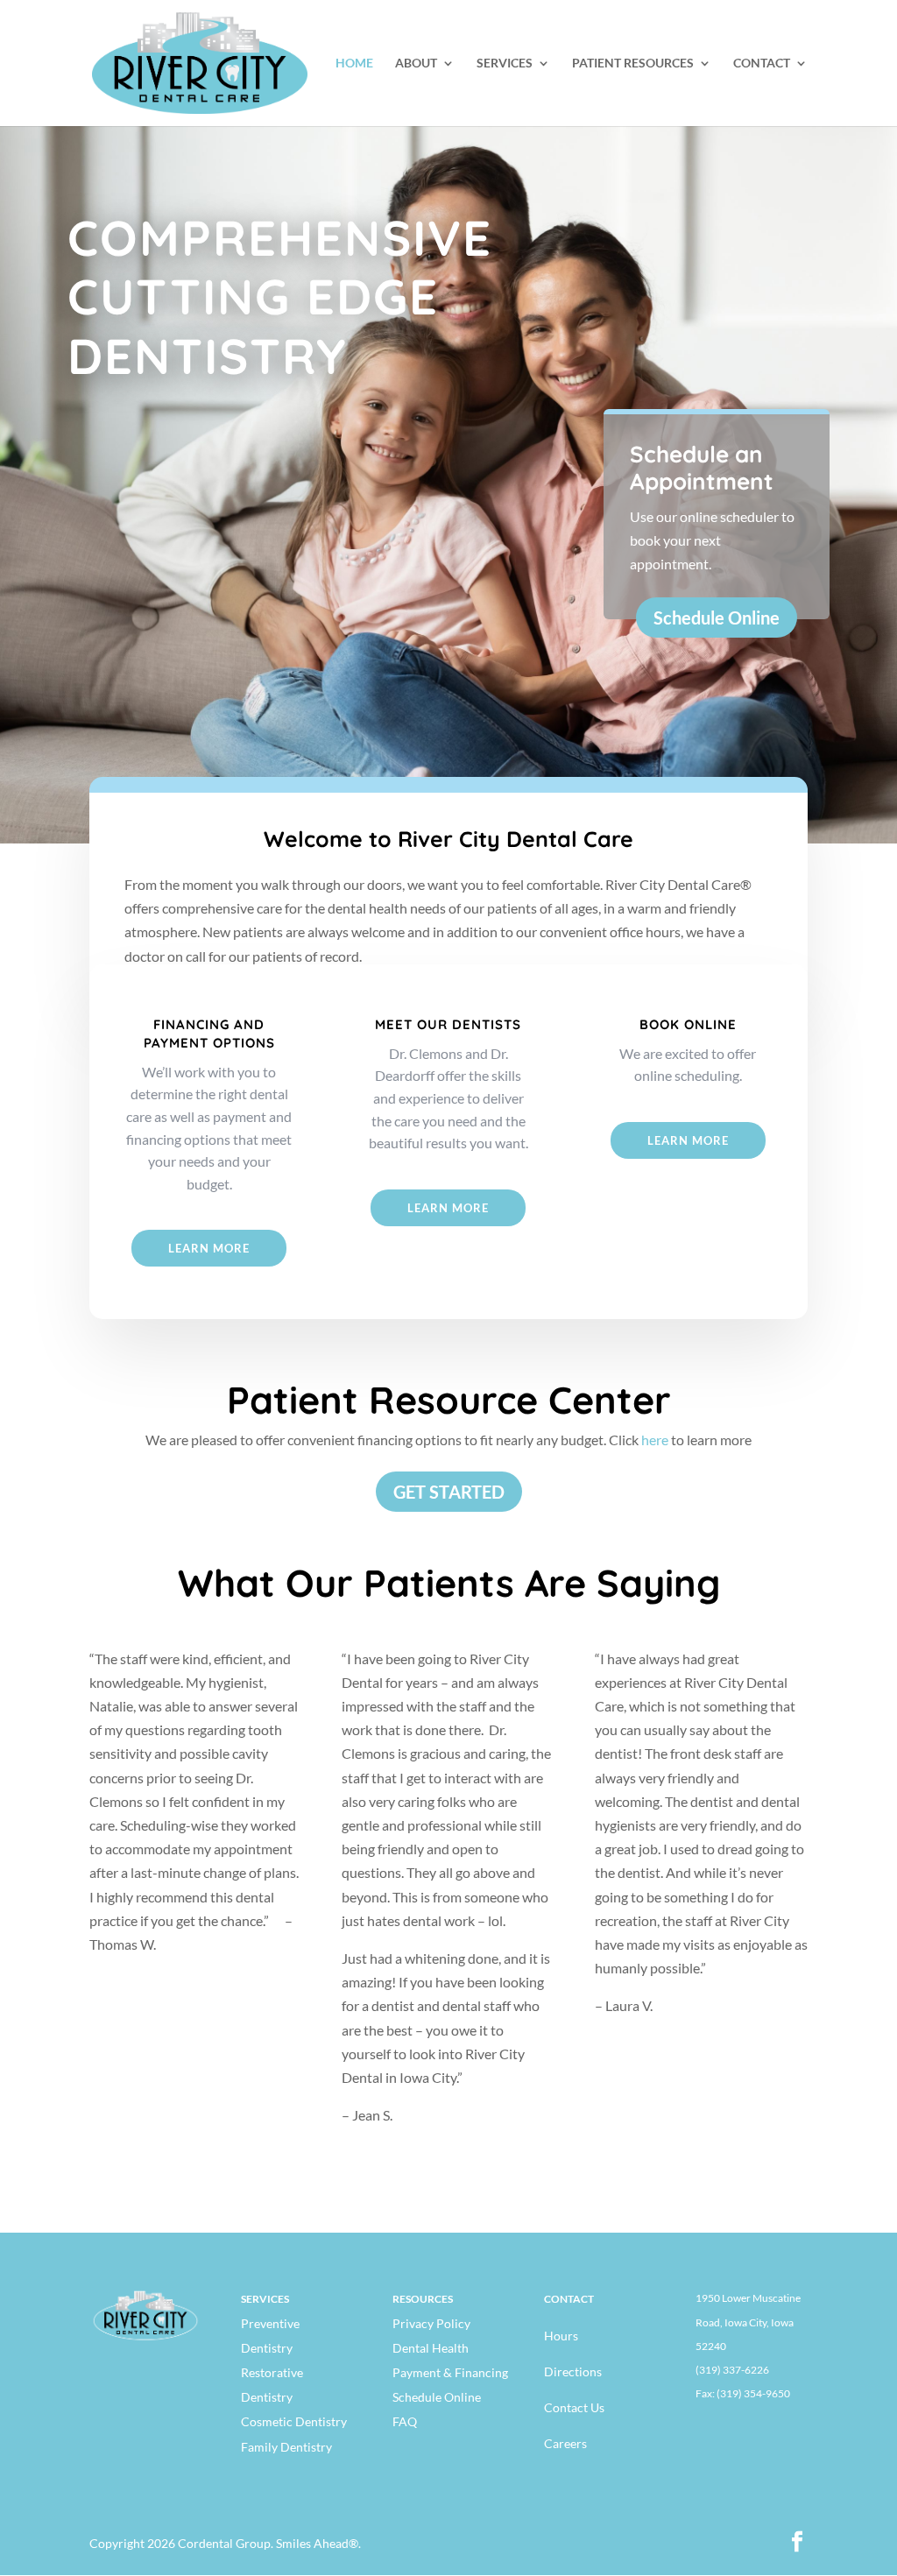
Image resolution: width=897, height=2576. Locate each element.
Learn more (688, 1140)
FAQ (405, 2421)
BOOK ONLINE (688, 1024)
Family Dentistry (286, 2447)
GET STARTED (449, 1492)
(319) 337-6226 (732, 2370)
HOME (354, 64)
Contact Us (574, 2407)
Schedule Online (717, 618)
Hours (561, 2336)
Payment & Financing (450, 2372)
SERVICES (505, 64)
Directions (573, 2371)
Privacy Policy (431, 2323)
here (655, 1440)
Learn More (209, 1248)
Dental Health (431, 2348)
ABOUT (416, 64)
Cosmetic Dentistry (294, 2421)
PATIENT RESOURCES (633, 64)
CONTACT (762, 64)
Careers (565, 2443)
